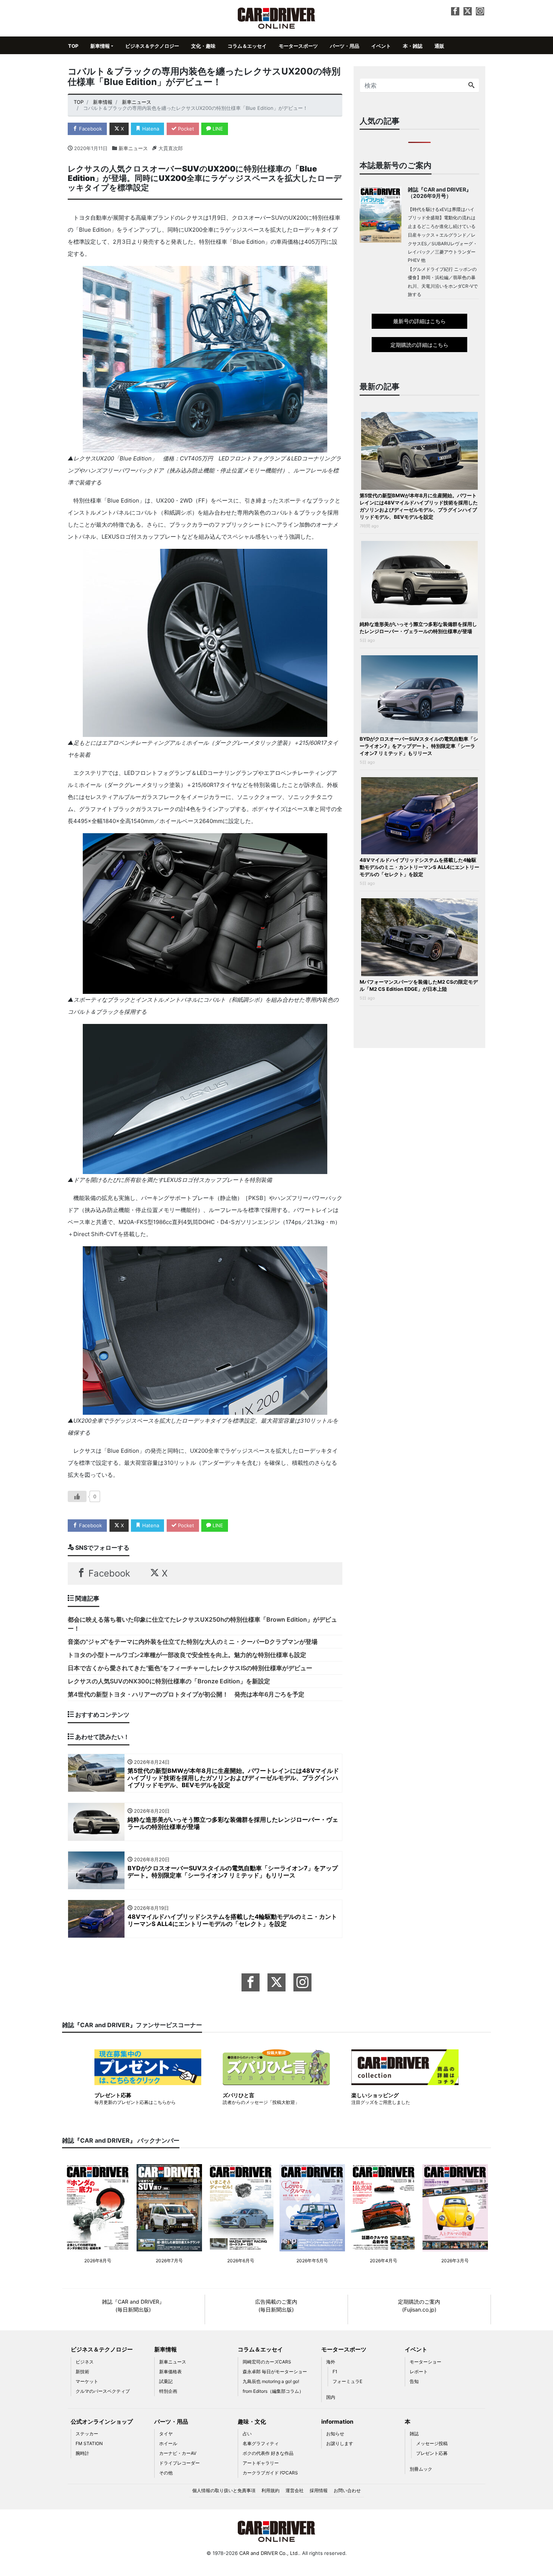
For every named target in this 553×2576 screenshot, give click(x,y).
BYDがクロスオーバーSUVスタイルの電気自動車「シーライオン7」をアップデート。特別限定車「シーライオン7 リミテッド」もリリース (419, 746)
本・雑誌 (413, 46)
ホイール (168, 2443)
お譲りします (340, 2443)
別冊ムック (421, 2469)
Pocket (185, 129)
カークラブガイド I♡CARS (270, 2473)
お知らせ (335, 2434)
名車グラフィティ (261, 2443)
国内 (331, 2397)
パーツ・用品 (345, 46)
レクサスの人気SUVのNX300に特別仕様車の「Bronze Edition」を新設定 (169, 1681)
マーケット (87, 2381)
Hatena (150, 129)
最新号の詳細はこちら (419, 321)
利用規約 (270, 2490)
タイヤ (166, 2434)
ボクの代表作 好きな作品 (268, 2453)
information (337, 2422)
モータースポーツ (298, 46)
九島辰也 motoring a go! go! (271, 2381)
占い (247, 2434)
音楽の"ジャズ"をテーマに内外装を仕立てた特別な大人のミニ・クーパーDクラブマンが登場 (193, 1642)
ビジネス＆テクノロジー (152, 46)
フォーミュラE (347, 2381)
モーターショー (425, 2362)
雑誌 (414, 2434)
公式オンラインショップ (102, 2422)
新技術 (82, 2372)
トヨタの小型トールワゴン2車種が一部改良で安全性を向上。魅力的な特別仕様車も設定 (187, 1655)
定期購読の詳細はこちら (419, 345)
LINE (217, 129)
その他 (166, 2473)
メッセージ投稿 (432, 2443)
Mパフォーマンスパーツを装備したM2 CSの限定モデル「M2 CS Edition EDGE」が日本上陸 (419, 985)
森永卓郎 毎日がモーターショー (275, 2372)
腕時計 (82, 2453)
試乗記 (166, 2381)
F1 (335, 2372)
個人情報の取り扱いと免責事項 (224, 2490)
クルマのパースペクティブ (103, 2391)
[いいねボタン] (77, 1496)
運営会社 (295, 2490)
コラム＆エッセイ (247, 46)
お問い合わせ (347, 2490)
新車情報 (100, 46)
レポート (419, 2372)
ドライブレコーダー (179, 2463)
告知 (414, 2381)
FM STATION (89, 2443)
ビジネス (85, 2362)
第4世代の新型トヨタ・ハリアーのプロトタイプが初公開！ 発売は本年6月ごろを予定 (186, 1694)
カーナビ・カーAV (178, 2453)
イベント (381, 46)
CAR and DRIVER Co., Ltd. (269, 2553)
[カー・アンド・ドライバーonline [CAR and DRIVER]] (277, 17)
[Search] (471, 85)
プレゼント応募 (432, 2453)
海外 (331, 2362)
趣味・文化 (252, 2422)
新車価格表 (170, 2372)
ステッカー (87, 2434)
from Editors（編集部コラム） (273, 2391)
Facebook (90, 129)
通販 (439, 46)
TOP (73, 46)
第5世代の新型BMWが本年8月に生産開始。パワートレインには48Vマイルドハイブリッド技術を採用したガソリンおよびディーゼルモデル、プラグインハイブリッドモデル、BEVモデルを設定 (419, 506)
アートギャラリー (261, 2463)
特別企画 (168, 2391)
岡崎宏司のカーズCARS (267, 2362)
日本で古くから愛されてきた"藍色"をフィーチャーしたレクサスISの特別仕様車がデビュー (190, 1668)
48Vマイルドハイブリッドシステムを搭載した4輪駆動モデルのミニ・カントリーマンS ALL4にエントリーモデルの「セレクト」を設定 (419, 867)
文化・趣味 (203, 46)
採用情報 (319, 2490)
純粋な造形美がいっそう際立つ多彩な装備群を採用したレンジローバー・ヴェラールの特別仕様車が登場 (418, 628)
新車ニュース (133, 148)
